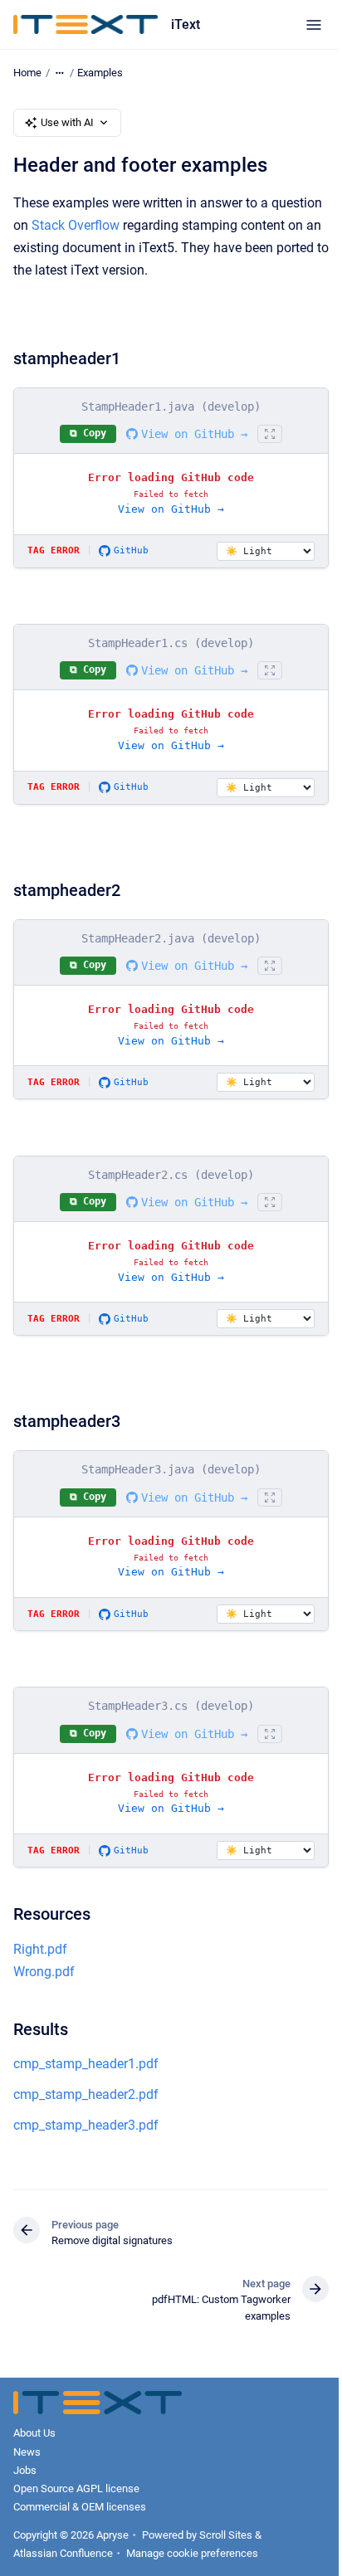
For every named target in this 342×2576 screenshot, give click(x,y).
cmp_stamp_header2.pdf (86, 2094)
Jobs (25, 2470)
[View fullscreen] (270, 434)
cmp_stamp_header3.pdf (86, 2125)
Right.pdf (40, 1949)
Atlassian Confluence (63, 2553)
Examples (100, 73)
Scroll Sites (226, 2535)
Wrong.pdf (44, 1972)
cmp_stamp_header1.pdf (86, 2064)
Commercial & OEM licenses (80, 2507)
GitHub (131, 550)
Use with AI (67, 122)
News (27, 2452)
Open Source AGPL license (76, 2488)
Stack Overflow (76, 225)
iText (186, 24)
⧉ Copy (88, 433)
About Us (34, 2433)
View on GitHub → (194, 434)
